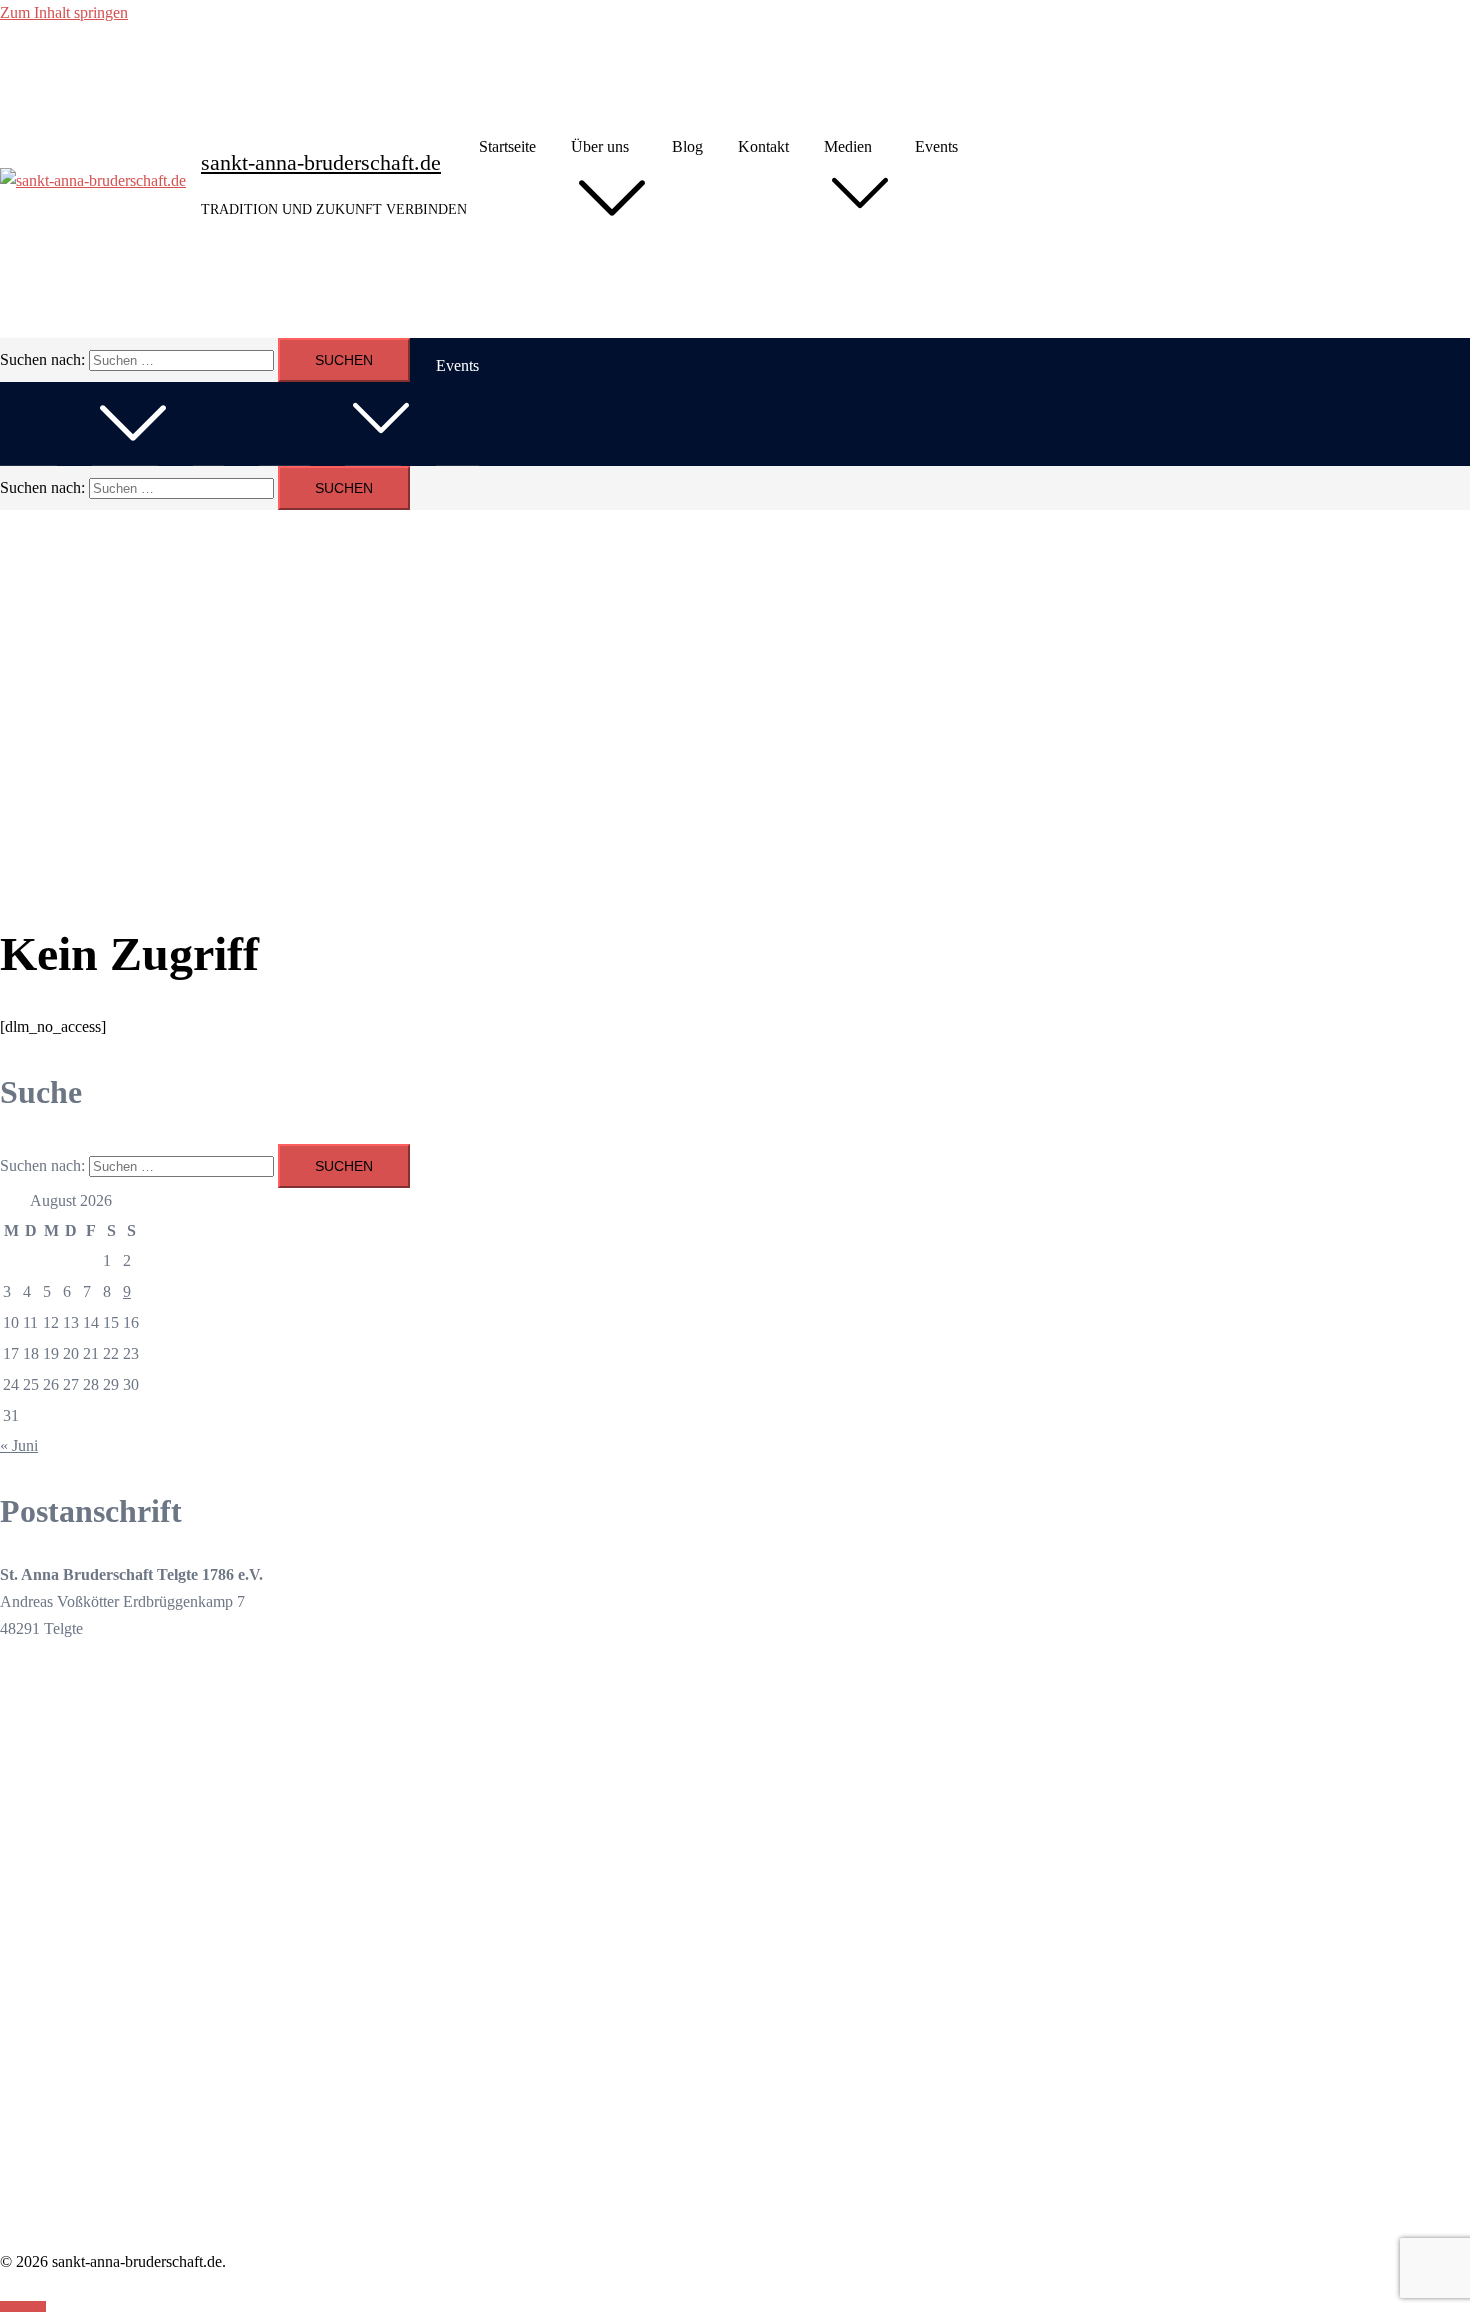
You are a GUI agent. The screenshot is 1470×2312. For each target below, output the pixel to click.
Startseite (507, 146)
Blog (687, 146)
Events (936, 146)
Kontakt (763, 146)
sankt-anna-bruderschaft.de (321, 162)
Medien (848, 146)
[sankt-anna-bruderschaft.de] (93, 181)
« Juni (19, 1445)
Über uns (600, 146)
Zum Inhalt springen (64, 12)
